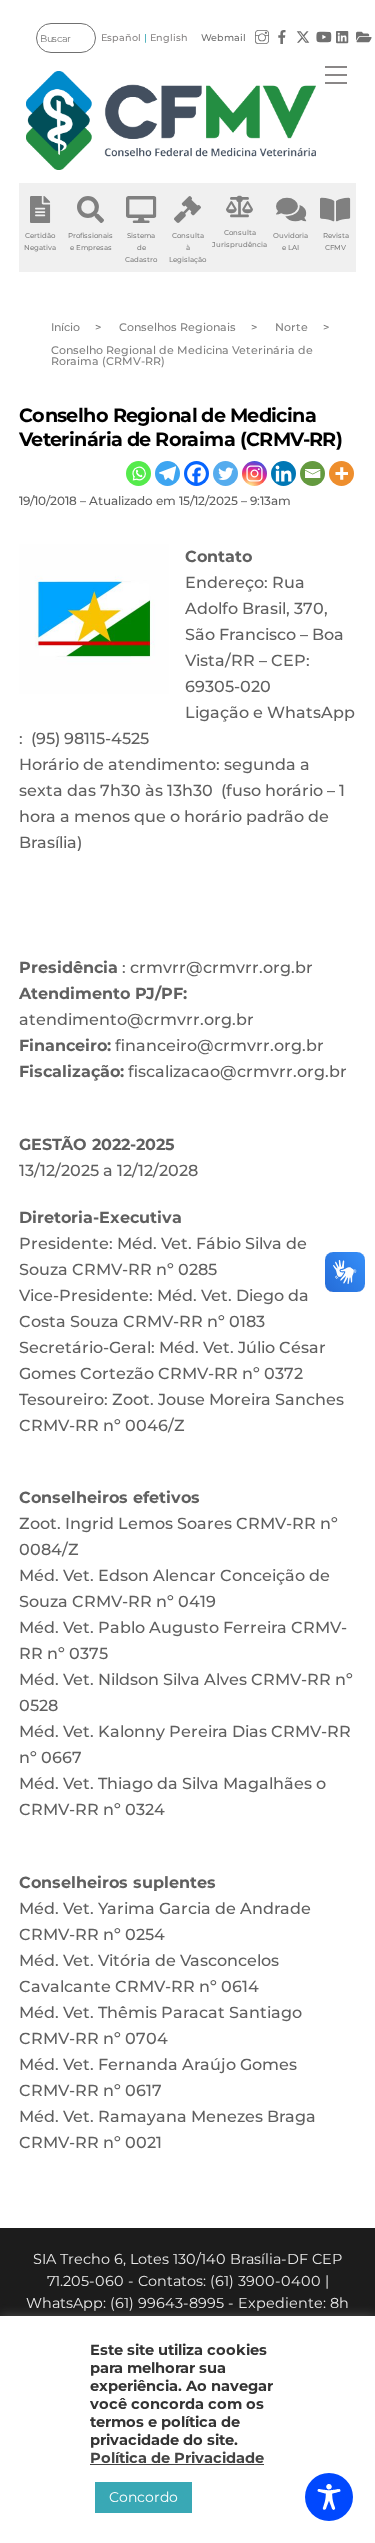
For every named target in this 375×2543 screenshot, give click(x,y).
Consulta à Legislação (187, 247)
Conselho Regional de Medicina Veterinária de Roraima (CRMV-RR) (181, 426)
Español (121, 37)
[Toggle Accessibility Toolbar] (329, 2497)
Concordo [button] (143, 2497)
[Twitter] (225, 473)
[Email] (312, 473)
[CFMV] (171, 120)
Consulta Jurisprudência (239, 238)
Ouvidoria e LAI (290, 241)
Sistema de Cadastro (141, 247)
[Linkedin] (283, 473)
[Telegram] (167, 473)
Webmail (223, 37)
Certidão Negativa (40, 241)
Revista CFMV (336, 241)
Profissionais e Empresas (90, 241)
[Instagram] (254, 473)
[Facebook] (196, 473)
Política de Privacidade (177, 2458)
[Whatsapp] (138, 473)
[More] (341, 473)
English (169, 37)
